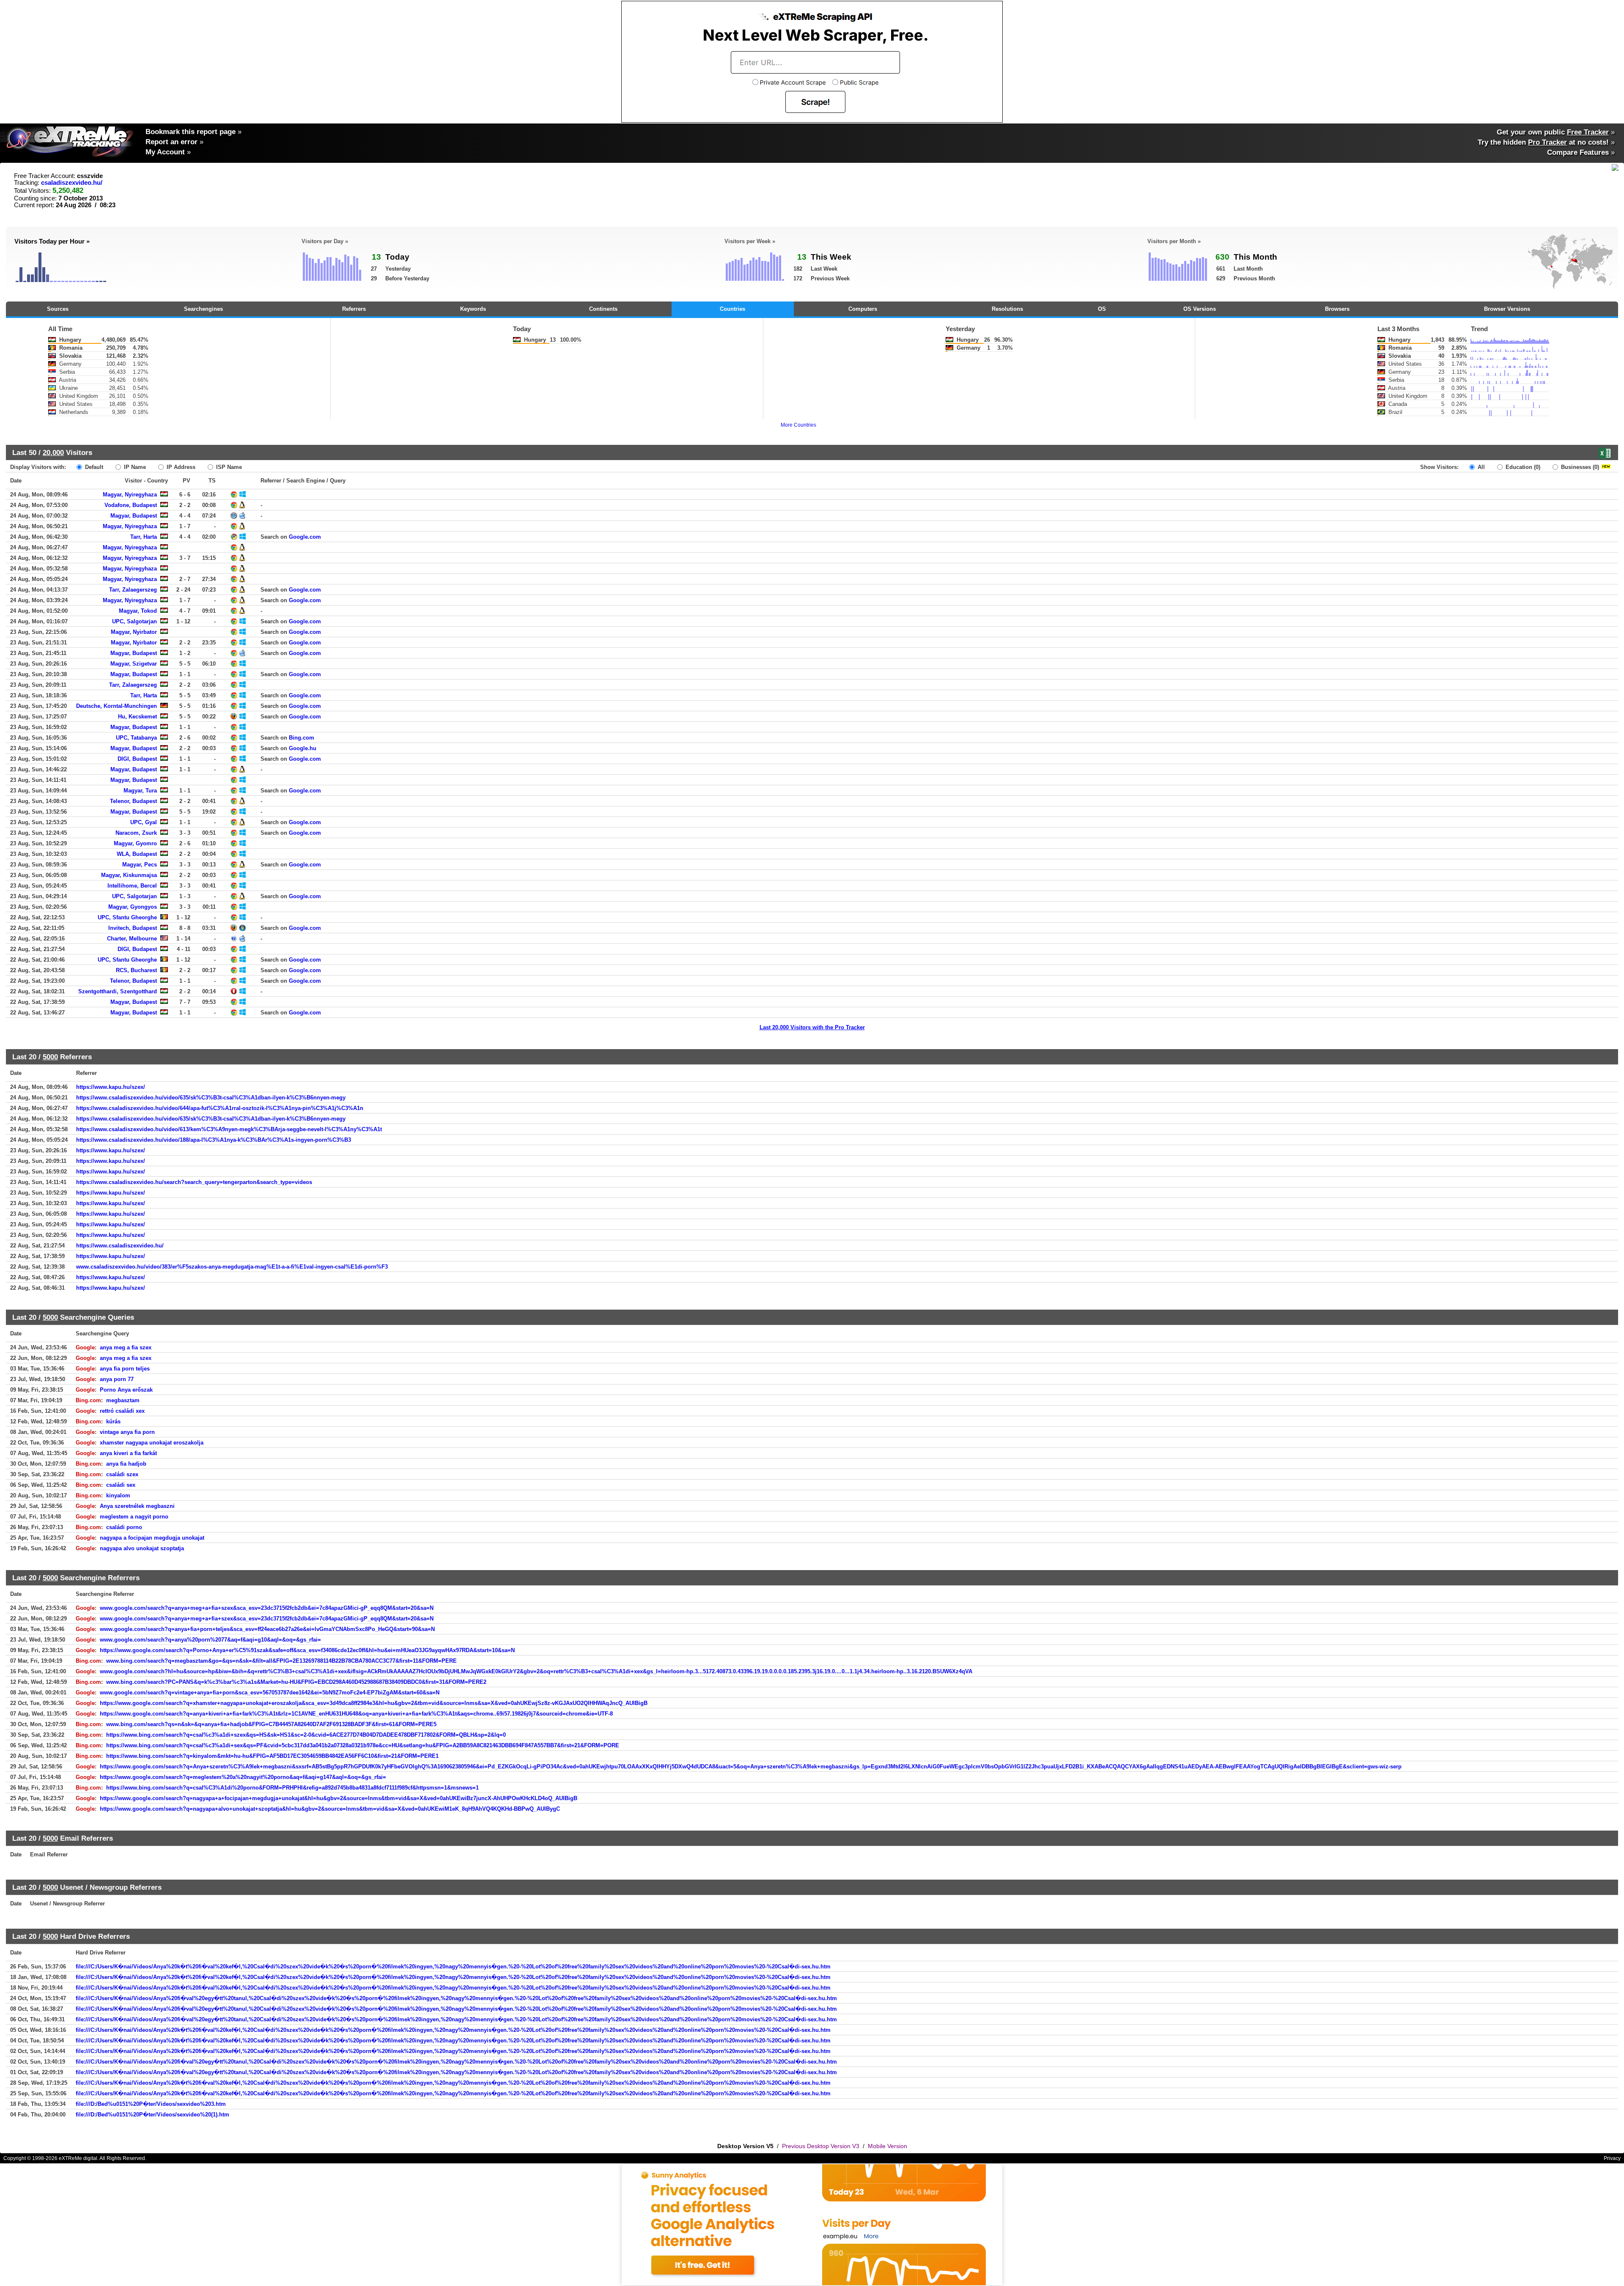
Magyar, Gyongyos (133, 907)
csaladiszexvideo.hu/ (72, 183)
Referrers (354, 309)
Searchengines (203, 309)
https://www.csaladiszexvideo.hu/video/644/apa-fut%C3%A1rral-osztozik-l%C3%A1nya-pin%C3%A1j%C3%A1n (220, 1108)
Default (93, 467)
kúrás (113, 1421)
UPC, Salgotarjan (134, 621)
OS (1102, 309)
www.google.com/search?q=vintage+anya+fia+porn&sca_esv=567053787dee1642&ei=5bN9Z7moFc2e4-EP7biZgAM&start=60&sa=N (270, 1693)
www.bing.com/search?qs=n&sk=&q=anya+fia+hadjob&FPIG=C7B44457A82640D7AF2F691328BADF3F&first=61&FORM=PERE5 (271, 1724)
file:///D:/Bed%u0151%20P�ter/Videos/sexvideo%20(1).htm (152, 2115)
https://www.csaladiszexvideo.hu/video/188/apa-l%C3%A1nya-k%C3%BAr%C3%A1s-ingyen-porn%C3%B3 (214, 1140)
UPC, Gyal (144, 822)
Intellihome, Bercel (132, 886)
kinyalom (118, 1495)
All (1480, 467)
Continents (603, 309)
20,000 (53, 452)
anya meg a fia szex (126, 1347)
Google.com (305, 537)
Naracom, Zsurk (136, 833)
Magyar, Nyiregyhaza (130, 495)
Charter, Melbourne (132, 939)
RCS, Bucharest (136, 970)
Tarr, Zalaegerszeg (133, 590)
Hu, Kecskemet (137, 717)
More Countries (798, 425)
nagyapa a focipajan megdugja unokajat (152, 1538)
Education (1522, 467)
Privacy (1612, 2158)
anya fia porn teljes (125, 1369)
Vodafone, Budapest (131, 505)
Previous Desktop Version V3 (821, 2146)
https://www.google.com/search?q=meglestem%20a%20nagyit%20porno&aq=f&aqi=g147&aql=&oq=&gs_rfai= (243, 1777)
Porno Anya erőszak (126, 1390)
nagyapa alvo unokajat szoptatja (142, 1548)
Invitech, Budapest (133, 928)
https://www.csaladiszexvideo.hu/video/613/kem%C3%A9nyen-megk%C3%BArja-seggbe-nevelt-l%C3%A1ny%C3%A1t (229, 1129)
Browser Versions (1507, 309)
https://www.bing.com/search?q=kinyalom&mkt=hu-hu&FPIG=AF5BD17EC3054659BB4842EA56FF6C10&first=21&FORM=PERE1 (272, 1756)
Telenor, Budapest (133, 801)
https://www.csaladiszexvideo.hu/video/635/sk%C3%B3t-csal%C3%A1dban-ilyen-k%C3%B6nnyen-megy (211, 1098)
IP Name (134, 467)
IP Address (180, 467)
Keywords (473, 309)
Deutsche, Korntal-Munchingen (117, 706)
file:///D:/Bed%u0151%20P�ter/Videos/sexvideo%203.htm (151, 2104)
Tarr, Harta (144, 537)
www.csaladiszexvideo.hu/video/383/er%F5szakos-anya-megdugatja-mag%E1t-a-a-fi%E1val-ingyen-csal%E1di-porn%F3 (232, 1267)
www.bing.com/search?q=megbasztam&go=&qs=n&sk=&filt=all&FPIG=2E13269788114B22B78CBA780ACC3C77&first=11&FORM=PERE (281, 1661)
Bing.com (302, 738)
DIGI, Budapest (137, 759)
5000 (50, 1057)
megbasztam (123, 1400)
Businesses (1579, 467)
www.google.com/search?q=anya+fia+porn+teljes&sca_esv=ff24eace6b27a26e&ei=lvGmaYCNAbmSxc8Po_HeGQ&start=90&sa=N (267, 1629)
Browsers (1337, 309)
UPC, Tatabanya (136, 738)
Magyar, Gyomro (135, 843)
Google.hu (303, 748)
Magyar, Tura (140, 791)
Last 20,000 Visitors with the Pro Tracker (812, 1027)
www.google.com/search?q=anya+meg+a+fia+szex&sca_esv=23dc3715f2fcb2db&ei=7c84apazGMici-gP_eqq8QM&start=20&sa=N (267, 1608)
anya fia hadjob (126, 1464)
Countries (732, 309)
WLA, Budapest (137, 854)
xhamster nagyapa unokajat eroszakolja (152, 1443)
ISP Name (228, 467)
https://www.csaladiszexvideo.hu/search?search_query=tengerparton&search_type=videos (194, 1182)
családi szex (122, 1474)
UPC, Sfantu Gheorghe (127, 917)
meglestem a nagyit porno (134, 1517)
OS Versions (1200, 309)
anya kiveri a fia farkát (128, 1453)
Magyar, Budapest (134, 516)
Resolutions (1007, 309)
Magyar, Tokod (138, 611)
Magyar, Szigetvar (134, 664)
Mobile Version (887, 2146)
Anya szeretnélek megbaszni (137, 1506)
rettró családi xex (122, 1411)
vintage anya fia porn (127, 1432)
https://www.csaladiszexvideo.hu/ (120, 1246)
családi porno (124, 1527)
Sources (58, 309)
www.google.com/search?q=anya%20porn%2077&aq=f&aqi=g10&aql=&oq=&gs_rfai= (210, 1640)
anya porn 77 (117, 1379)
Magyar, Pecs (140, 865)
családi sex (121, 1485)
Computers (863, 309)
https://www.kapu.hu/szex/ (111, 1087)
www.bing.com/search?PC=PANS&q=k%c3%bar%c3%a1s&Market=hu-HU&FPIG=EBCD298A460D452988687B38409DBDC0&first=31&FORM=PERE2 (296, 1682)
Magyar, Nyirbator (134, 632)
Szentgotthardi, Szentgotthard (118, 991)
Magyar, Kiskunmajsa (129, 875)
